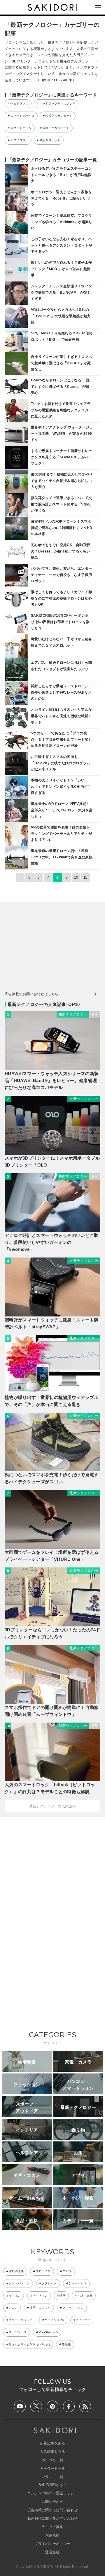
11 (85, 878)
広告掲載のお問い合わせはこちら (32, 994)
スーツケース (18, 2332)
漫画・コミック (40, 2308)
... (20, 878)
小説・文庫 (85, 2296)
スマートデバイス (22, 116)
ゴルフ (67, 2271)
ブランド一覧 (52, 2477)
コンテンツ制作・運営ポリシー (52, 2493)
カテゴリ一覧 (52, 2460)
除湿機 (66, 2344)
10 (76, 878)
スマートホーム (21, 128)
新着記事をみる (52, 2443)
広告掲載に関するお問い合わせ (52, 2510)
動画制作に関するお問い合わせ (52, 2518)
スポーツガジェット (56, 128)
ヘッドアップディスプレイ (57, 104)
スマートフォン (73, 2308)
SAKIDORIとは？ (53, 2485)
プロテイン (43, 2271)
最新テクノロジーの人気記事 (52, 1806)
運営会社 (52, 2552)
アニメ (13, 2308)
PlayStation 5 (48, 2332)
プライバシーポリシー (52, 2544)
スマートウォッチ (21, 2320)
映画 (63, 2296)
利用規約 (52, 2535)
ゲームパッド (78, 2283)
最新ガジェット (50, 140)
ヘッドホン (40, 2296)
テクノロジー (19, 140)
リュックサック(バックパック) (29, 2344)
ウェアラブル (19, 104)
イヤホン (15, 2296)
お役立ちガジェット (59, 116)
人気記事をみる (52, 2452)
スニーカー (83, 2320)
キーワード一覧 (52, 2469)
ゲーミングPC (54, 2320)
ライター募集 (52, 2527)
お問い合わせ (52, 2502)
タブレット (49, 2283)
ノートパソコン (19, 2283)
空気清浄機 (16, 2271)
